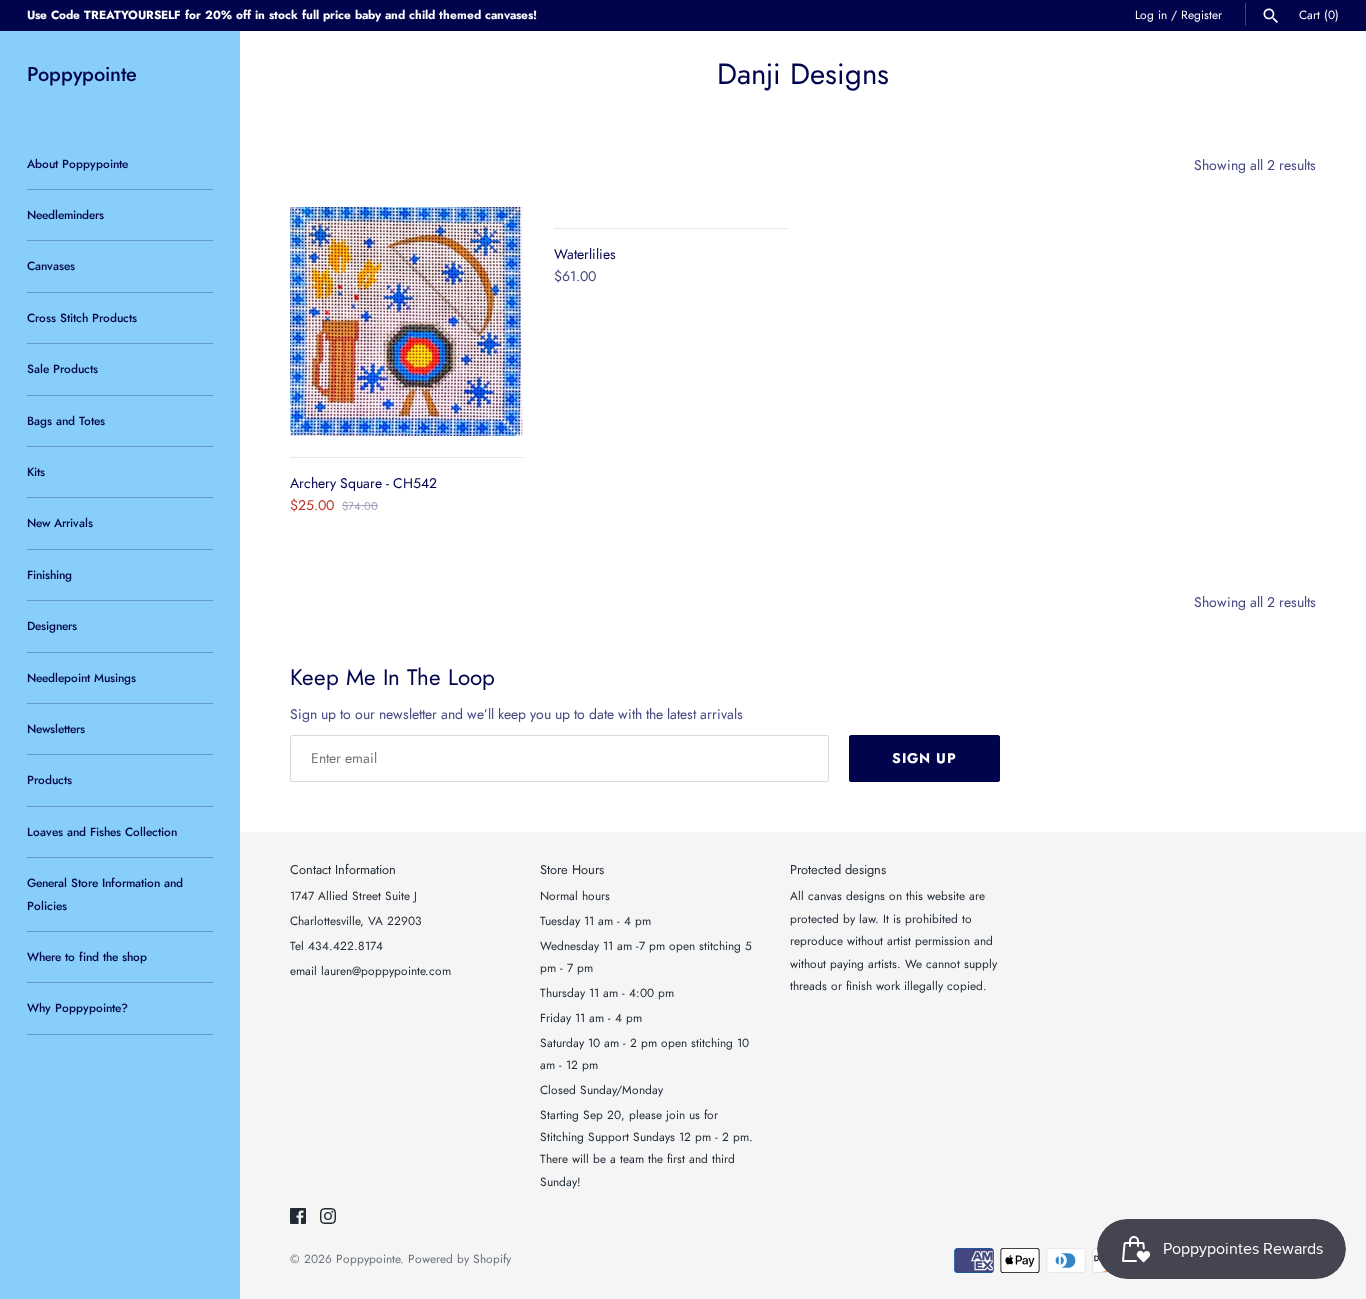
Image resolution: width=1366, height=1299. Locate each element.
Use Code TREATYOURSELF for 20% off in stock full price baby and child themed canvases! (282, 14)
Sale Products (62, 368)
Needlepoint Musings (81, 677)
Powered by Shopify (459, 1258)
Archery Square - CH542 (363, 483)
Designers (52, 625)
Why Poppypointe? (77, 1007)
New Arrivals (60, 522)
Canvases (51, 265)
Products (49, 779)
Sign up (924, 758)
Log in (1151, 14)
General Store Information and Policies (105, 893)
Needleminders (65, 214)
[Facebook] (298, 1217)
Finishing (49, 574)
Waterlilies (585, 254)
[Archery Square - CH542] (407, 321)
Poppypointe (368, 1258)
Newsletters (56, 728)
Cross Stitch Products (82, 317)
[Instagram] (328, 1217)
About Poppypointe (77, 163)
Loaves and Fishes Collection (102, 831)
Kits (36, 471)
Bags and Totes (66, 420)
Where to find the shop (87, 956)
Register (1201, 14)
